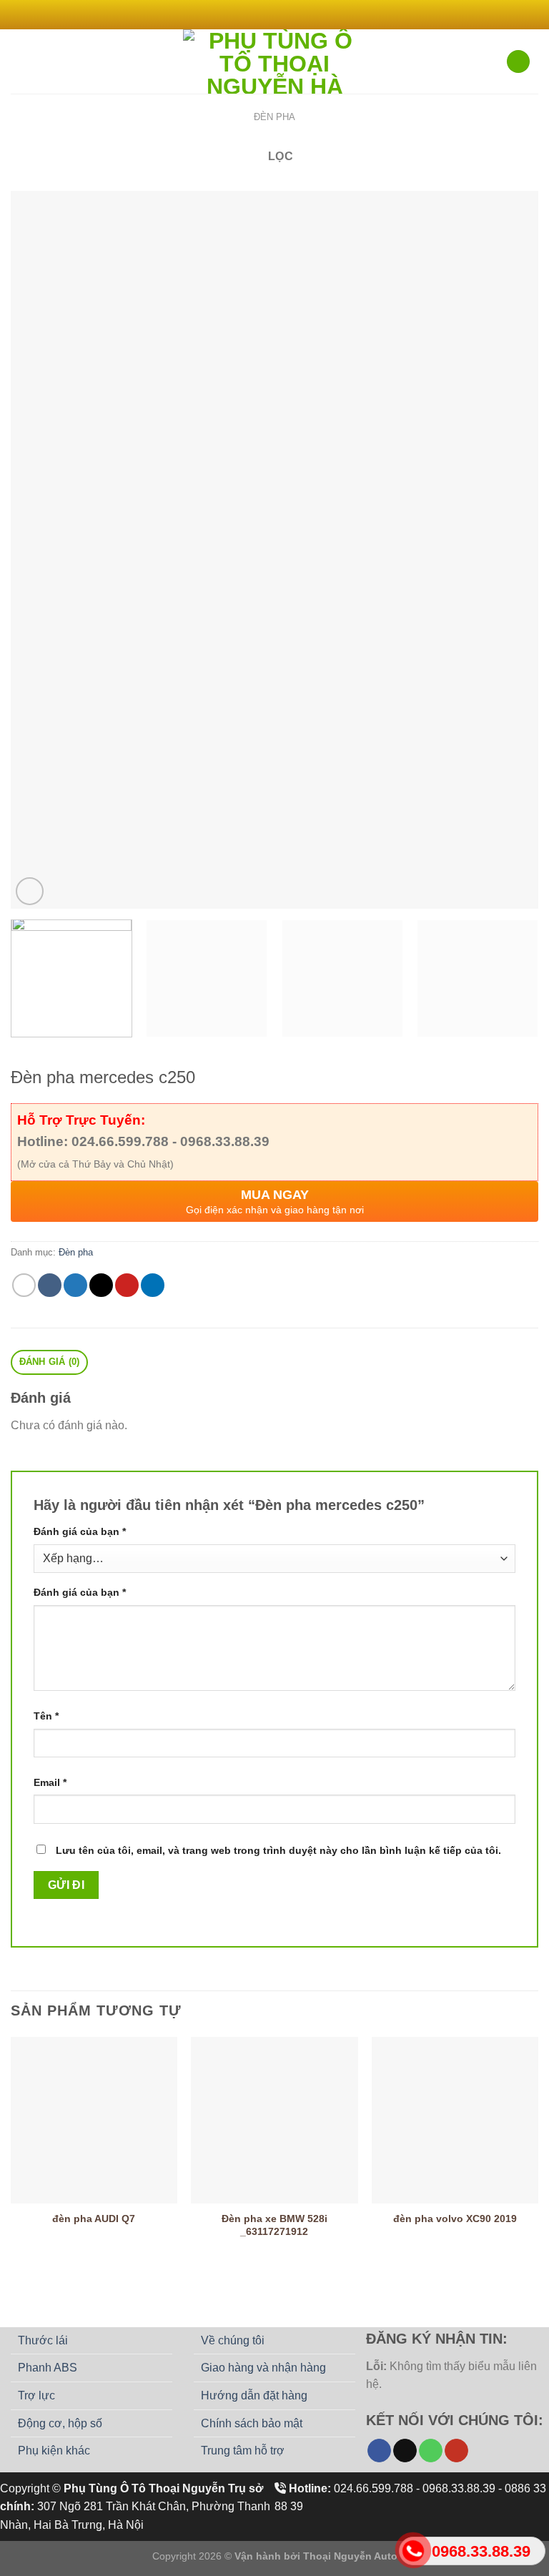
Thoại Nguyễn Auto (350, 2556)
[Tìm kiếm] (518, 62)
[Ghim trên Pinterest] (127, 1285)
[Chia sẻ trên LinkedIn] (153, 1285)
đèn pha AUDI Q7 (94, 2219)
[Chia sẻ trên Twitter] (75, 1285)
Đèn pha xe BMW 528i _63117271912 (274, 2225)
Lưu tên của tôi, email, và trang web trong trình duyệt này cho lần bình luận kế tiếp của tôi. (278, 1850)
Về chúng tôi (233, 2340)
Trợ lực (36, 2395)
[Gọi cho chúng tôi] (431, 2451)
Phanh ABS (48, 2368)
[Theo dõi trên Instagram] (267, 14)
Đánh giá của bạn (80, 1531)
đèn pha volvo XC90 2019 (455, 2219)
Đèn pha (274, 117)
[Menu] (19, 61)
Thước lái (43, 2340)
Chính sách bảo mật (252, 2423)
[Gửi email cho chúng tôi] (295, 14)
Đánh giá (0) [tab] (50, 1362)
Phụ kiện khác (54, 2451)
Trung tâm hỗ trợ (243, 2451)
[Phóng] (30, 891)
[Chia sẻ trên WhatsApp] (24, 1285)
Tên (46, 1716)
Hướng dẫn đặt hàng (254, 2395)
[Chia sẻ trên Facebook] (50, 1285)
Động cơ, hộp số (60, 2423)
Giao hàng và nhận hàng (263, 2368)
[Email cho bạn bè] (101, 1285)
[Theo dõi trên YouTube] (456, 2451)
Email (50, 1782)
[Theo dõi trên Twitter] (282, 14)
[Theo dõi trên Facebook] (254, 14)
